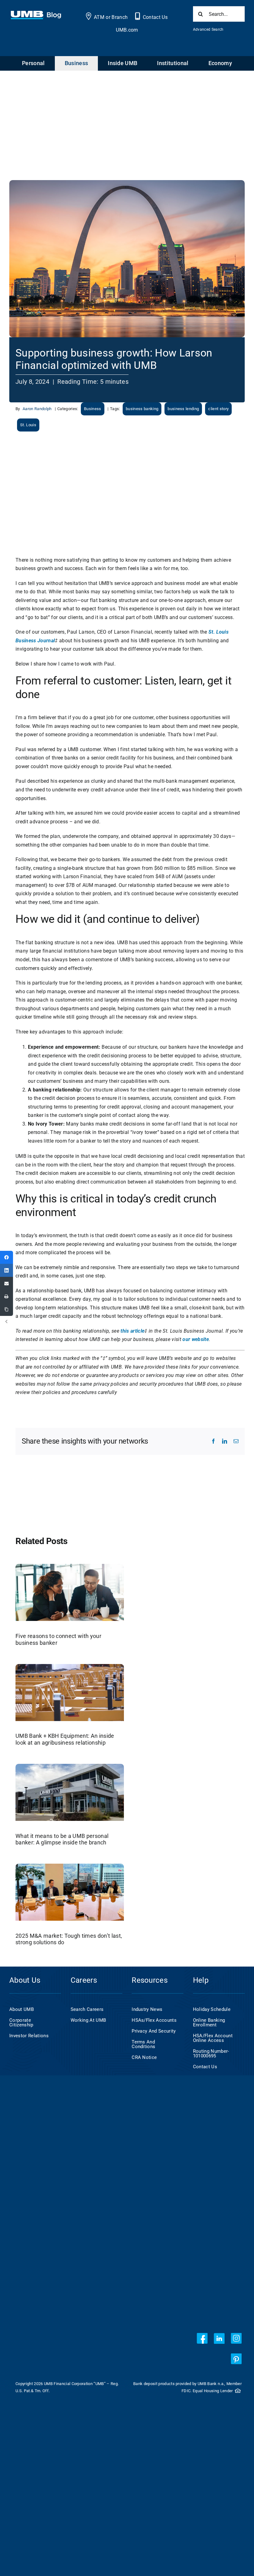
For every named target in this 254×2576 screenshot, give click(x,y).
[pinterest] (236, 2359)
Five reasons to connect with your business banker (58, 1639)
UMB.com (127, 30)
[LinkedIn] (7, 1270)
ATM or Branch (111, 17)
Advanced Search (208, 29)
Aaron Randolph (37, 409)
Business (93, 409)
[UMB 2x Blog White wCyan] (36, 14)
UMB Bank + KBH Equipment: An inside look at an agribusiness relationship (65, 1739)
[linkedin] (219, 2338)
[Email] (7, 1283)
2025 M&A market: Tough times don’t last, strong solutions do (69, 1939)
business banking (142, 409)
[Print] (7, 1296)
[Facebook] (7, 1257)
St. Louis (28, 425)
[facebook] (202, 2338)
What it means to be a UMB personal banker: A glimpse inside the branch (62, 1839)
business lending (183, 409)
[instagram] (236, 2338)
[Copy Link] (7, 1309)
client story (218, 409)
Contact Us (155, 17)
